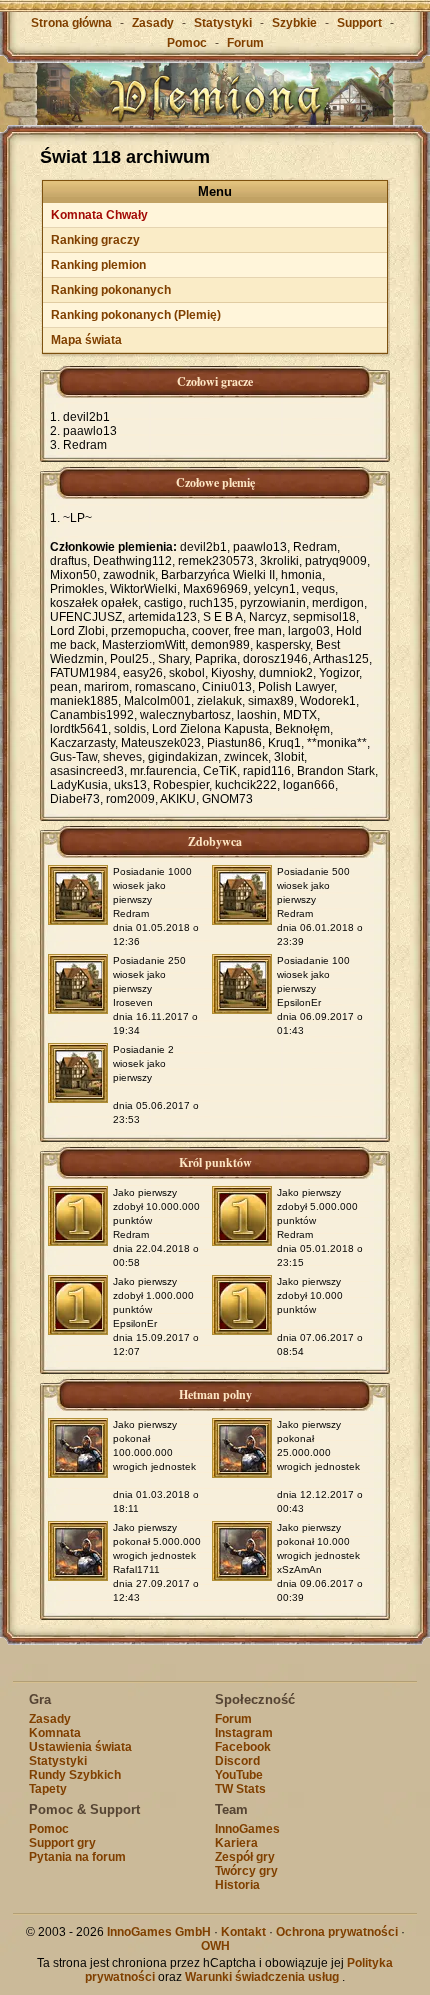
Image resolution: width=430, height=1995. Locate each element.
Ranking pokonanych (111, 290)
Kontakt (243, 1932)
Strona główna (71, 23)
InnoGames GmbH (159, 1932)
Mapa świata (86, 340)
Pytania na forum (77, 1857)
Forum (245, 43)
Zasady (153, 23)
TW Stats (240, 1789)
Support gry (62, 1843)
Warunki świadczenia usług (262, 1977)
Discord (237, 1761)
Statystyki (223, 23)
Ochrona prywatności (337, 1932)
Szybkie (294, 23)
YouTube (239, 1775)
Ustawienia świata (80, 1747)
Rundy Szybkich (75, 1775)
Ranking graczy (95, 240)
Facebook (243, 1747)
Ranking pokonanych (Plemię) (136, 315)
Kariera (236, 1843)
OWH (215, 1946)
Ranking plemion (98, 265)
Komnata (55, 1733)
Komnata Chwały (99, 215)
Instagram (244, 1733)
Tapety (48, 1789)
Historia (237, 1885)
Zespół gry (245, 1857)
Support (359, 23)
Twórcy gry (246, 1871)
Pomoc (187, 43)
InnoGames (247, 1829)
